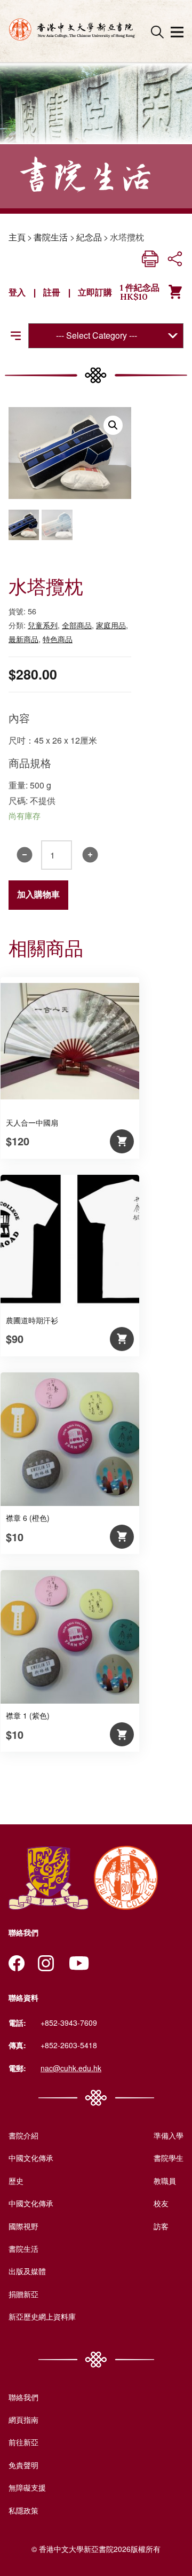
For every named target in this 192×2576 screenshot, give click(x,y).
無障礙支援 (27, 2487)
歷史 (16, 2181)
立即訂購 (95, 292)
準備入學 (169, 2135)
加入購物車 (38, 895)
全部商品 (77, 625)
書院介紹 (23, 2135)
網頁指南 (23, 2419)
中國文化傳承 (31, 2158)
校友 (161, 2203)
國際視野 (23, 2226)
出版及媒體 (27, 2271)
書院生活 (51, 237)
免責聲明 (23, 2465)
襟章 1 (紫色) (28, 1715)
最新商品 (23, 639)
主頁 (17, 237)
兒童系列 (43, 625)
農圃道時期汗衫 (32, 1320)
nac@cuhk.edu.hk (71, 2068)
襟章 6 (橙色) (28, 1518)
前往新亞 (23, 2442)
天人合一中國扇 (32, 1122)
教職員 (165, 2181)
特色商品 (58, 639)
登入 (17, 292)
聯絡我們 (23, 2397)
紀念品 (89, 237)
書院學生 (169, 2158)
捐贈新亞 (23, 2294)
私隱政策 (23, 2510)
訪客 (161, 2226)
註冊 (52, 292)
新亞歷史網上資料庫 (42, 2316)
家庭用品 (111, 625)
